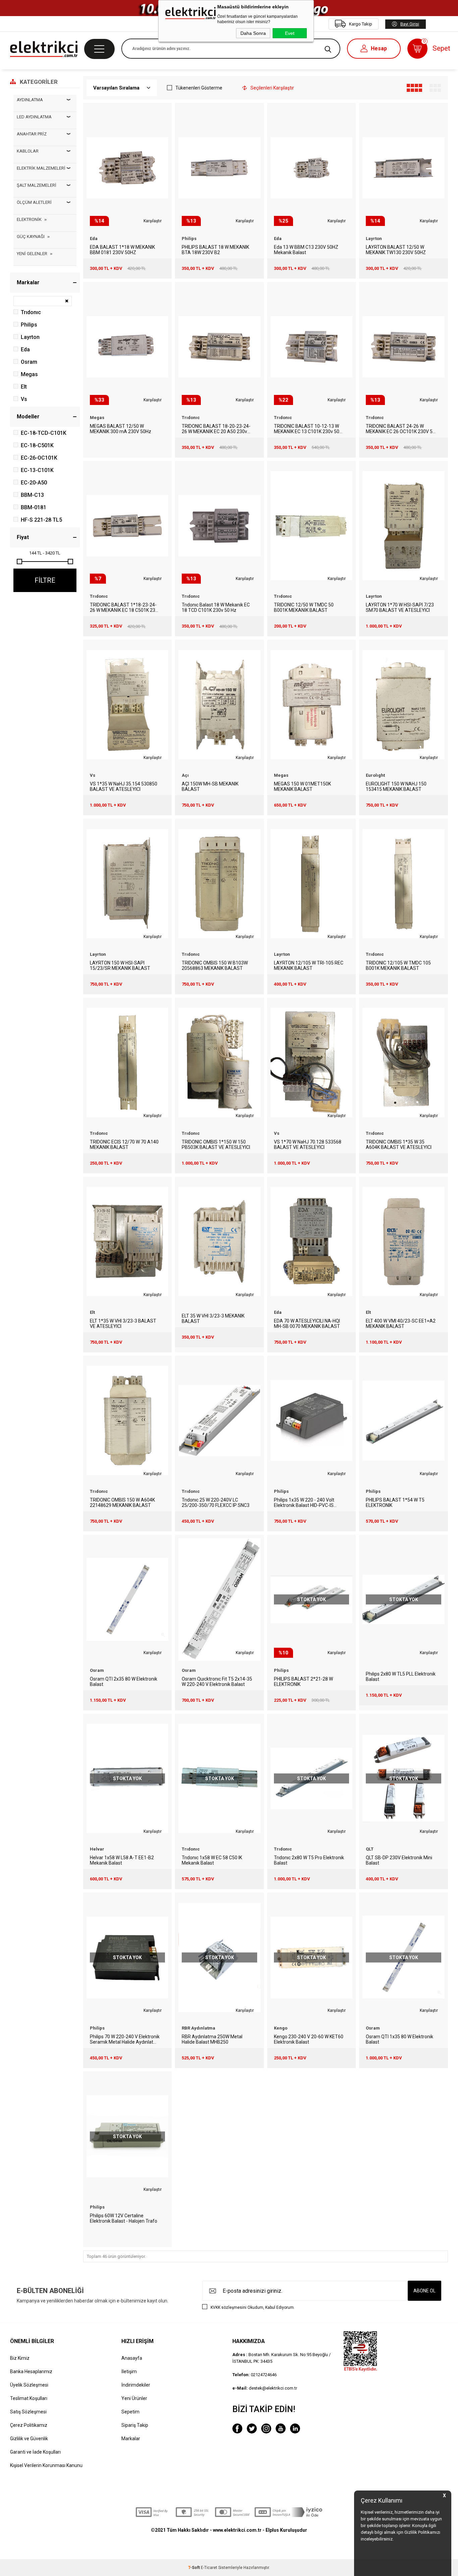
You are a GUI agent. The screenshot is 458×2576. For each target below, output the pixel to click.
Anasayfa (132, 2358)
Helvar (97, 1849)
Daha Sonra (253, 33)
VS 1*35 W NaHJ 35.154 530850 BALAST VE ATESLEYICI (124, 786)
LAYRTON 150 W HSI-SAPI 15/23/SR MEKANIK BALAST (120, 965)
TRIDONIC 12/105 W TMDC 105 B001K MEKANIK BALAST (398, 965)
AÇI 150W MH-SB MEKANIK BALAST (210, 786)
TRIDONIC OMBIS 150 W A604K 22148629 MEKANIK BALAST (122, 1503)
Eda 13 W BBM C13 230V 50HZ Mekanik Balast (306, 250)
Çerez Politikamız (29, 2425)
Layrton (30, 337)
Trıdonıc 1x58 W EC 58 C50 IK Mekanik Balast (212, 1860)
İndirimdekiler (136, 2385)
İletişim (129, 2372)
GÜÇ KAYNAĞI (31, 237)
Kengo (281, 2028)
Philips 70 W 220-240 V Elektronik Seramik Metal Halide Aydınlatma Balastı (125, 2039)
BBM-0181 (34, 507)
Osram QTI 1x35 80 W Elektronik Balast (399, 2039)
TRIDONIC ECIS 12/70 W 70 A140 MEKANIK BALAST (124, 1145)
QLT (370, 1849)
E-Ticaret (209, 2568)
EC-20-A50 (34, 483)
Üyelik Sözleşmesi (29, 2385)
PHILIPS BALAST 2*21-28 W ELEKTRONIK (303, 1682)
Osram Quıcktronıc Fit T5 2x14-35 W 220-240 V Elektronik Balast (217, 1682)
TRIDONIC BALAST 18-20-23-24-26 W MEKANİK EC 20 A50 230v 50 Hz (216, 429)
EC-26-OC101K (39, 458)
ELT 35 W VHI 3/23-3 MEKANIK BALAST (213, 1319)
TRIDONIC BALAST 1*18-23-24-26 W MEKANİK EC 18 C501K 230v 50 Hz (125, 607)
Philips (29, 325)
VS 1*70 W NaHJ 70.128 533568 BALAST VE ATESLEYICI (308, 1145)
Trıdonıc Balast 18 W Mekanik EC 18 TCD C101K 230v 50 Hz (216, 607)
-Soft (194, 2568)
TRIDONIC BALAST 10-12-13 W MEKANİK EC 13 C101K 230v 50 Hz (307, 429)
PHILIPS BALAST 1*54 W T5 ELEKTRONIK (395, 1503)
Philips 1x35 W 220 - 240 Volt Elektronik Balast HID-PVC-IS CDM (304, 1503)
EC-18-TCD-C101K (44, 433)
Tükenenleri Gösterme (199, 88)
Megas (29, 374)
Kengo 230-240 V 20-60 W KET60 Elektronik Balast (309, 2039)
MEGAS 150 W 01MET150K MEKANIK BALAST (302, 786)
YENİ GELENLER (32, 254)
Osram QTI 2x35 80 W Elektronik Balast (124, 1682)
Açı (185, 775)
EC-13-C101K (37, 470)
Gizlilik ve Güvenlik (29, 2439)
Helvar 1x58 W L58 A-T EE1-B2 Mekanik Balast (122, 1860)
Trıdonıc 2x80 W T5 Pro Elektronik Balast (309, 1860)
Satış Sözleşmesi (28, 2412)
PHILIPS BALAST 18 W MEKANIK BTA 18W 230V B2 (215, 250)
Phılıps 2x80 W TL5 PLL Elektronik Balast (401, 1677)
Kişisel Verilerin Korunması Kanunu (46, 2465)
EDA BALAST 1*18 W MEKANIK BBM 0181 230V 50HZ (122, 250)
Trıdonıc (31, 312)
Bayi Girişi (410, 24)
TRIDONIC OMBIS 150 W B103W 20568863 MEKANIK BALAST (215, 965)
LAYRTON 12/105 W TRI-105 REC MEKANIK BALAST (309, 965)
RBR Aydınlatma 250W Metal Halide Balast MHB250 (212, 2039)
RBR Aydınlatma (198, 2028)
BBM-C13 (32, 495)
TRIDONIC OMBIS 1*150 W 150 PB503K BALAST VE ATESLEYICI (216, 1145)
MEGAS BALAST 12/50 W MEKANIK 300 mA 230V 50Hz (121, 429)
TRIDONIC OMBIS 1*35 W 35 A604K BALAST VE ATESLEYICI (399, 1145)
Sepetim (130, 2412)
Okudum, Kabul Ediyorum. (253, 2307)
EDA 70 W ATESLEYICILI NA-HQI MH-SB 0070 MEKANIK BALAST (307, 1324)
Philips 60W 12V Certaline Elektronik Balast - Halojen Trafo (124, 2218)
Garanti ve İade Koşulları (35, 2452)
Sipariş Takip (135, 2425)
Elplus (272, 2530)
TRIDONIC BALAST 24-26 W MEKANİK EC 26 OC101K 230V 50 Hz (400, 429)
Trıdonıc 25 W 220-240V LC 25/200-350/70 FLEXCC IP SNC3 (216, 1503)
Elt (24, 387)
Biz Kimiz (20, 2358)
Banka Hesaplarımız (31, 2372)
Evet (290, 33)
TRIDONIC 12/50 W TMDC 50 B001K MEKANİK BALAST (304, 607)
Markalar (131, 2439)
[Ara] (328, 49)
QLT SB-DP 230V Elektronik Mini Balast (399, 1860)
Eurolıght (375, 775)
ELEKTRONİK (29, 219)
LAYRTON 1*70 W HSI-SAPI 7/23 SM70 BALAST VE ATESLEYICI (400, 607)
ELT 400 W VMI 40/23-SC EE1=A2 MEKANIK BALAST (401, 1324)
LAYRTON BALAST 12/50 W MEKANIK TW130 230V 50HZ (396, 250)
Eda (25, 349)
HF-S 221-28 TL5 (41, 520)
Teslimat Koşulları (29, 2398)
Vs (24, 399)
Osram (29, 362)
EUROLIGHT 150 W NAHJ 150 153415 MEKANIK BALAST (396, 786)
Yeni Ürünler (134, 2398)
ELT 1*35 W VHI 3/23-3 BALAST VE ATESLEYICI (123, 1324)
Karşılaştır (153, 221)
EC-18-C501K (37, 445)
